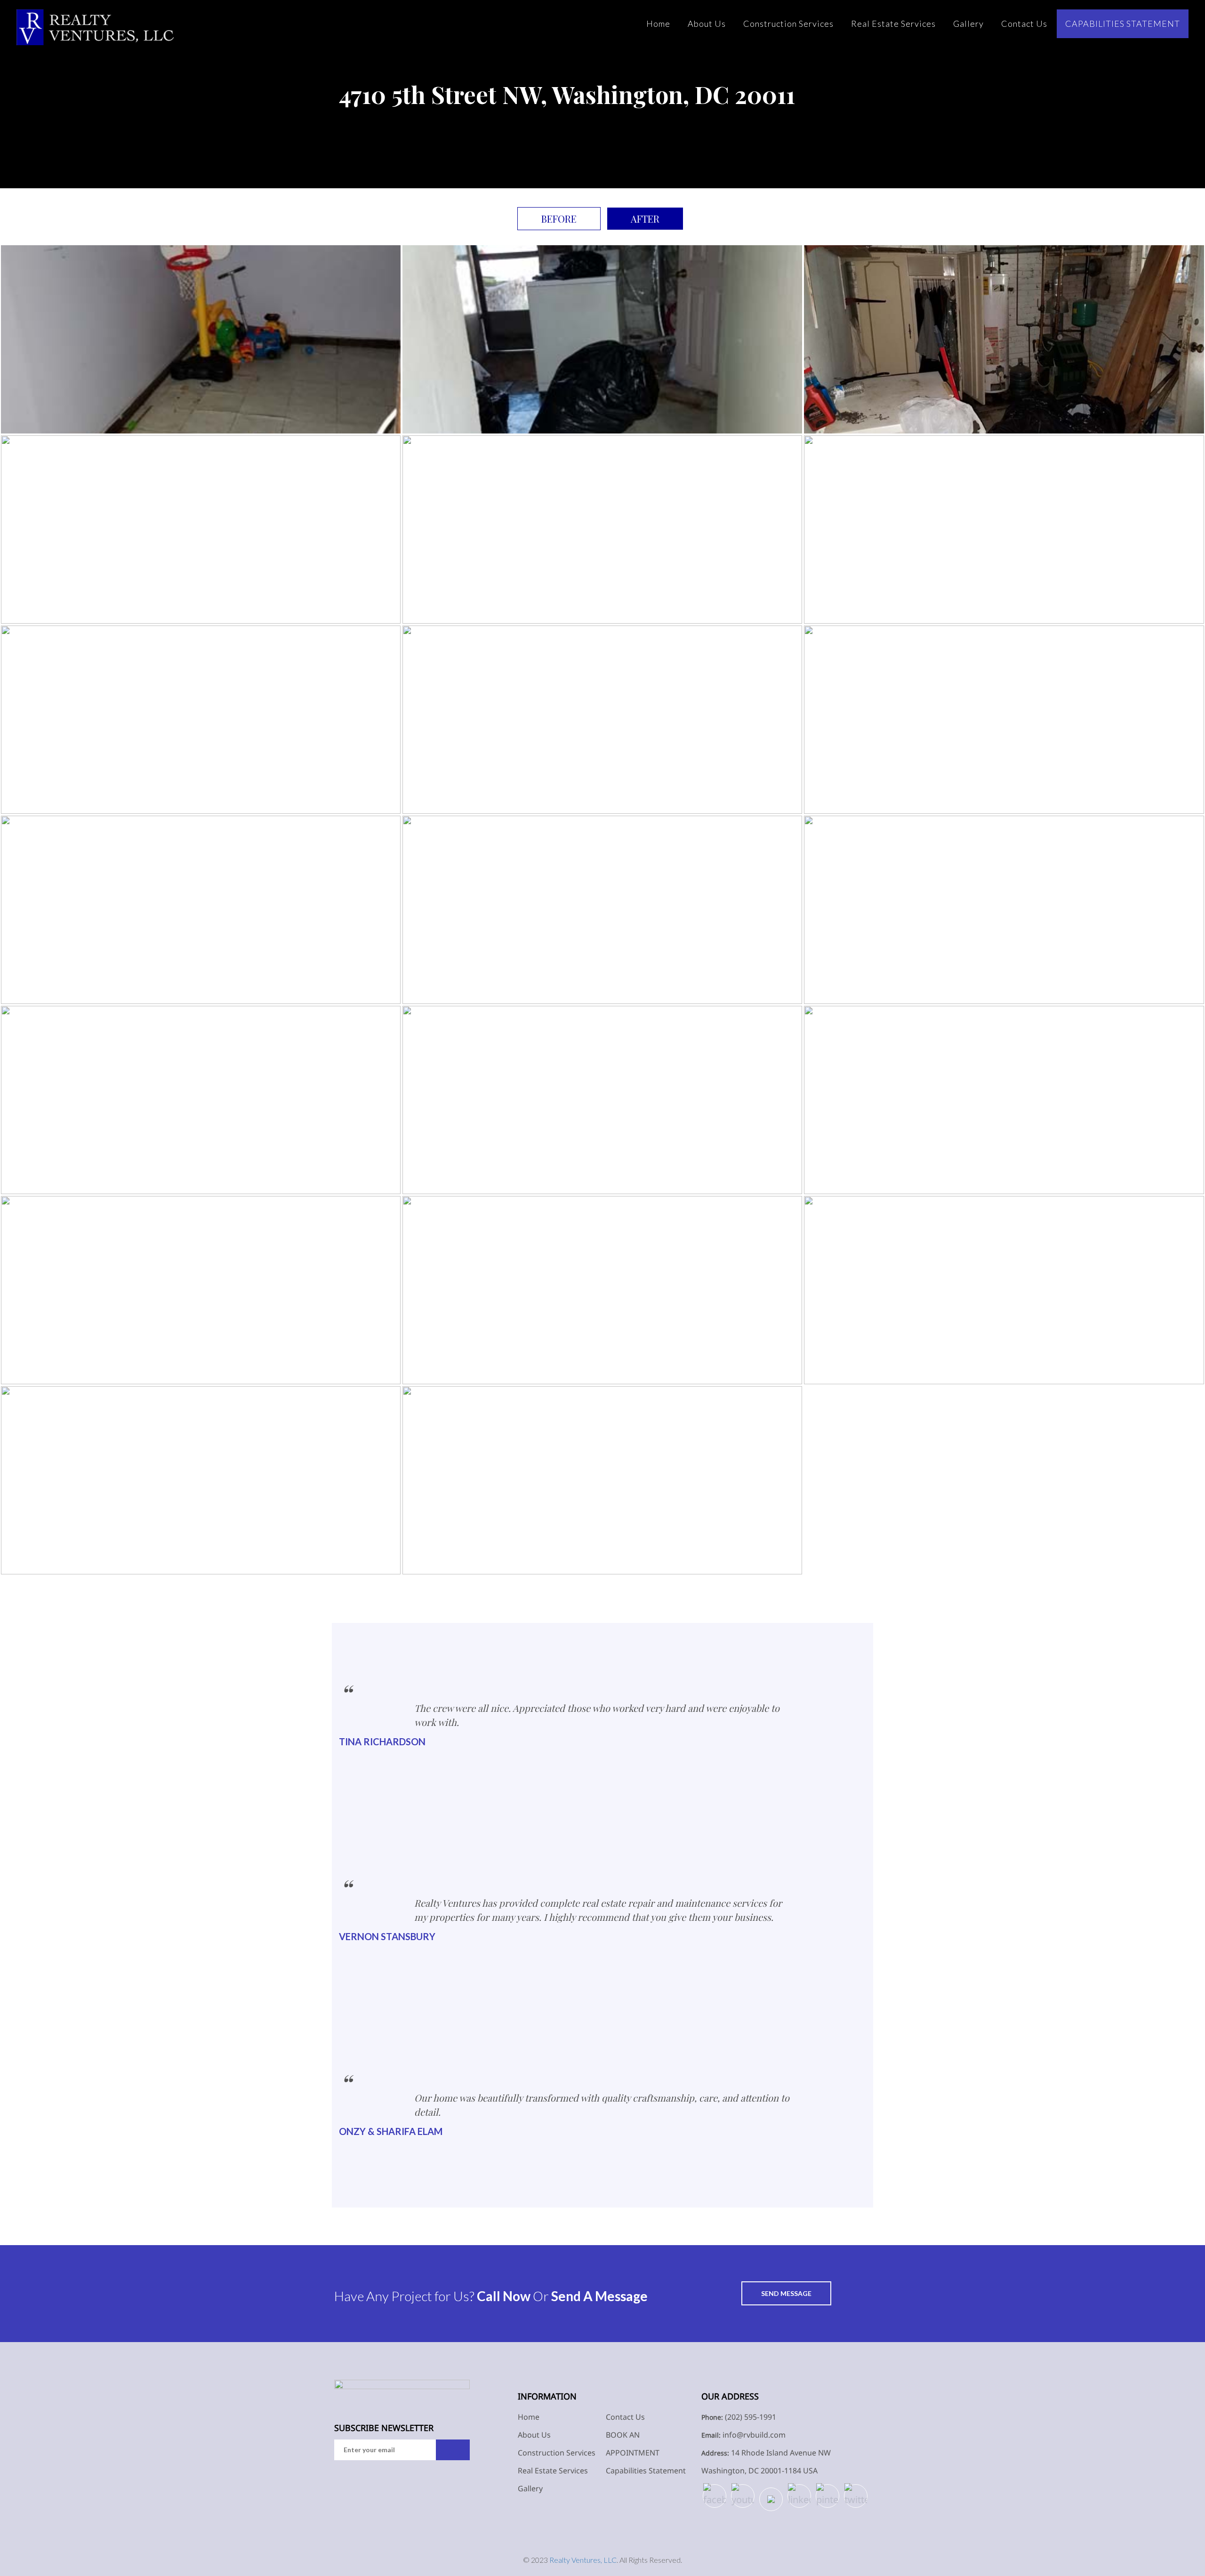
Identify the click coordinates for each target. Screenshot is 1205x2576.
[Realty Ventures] (95, 27)
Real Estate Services (893, 24)
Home (658, 24)
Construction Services (788, 24)
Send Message (786, 2293)
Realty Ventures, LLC (583, 2560)
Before (559, 219)
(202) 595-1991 (751, 2417)
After (645, 219)
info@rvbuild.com (754, 2435)
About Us (707, 24)
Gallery (968, 24)
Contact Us (1024, 24)
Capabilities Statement (1123, 24)
